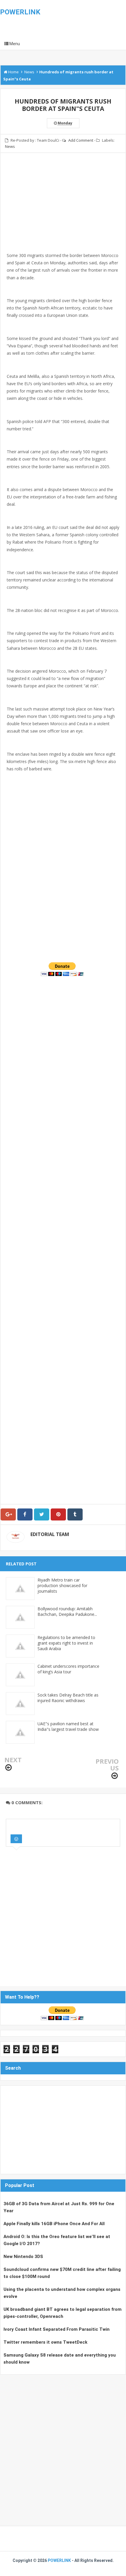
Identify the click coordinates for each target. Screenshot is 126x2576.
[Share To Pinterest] (58, 1514)
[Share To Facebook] (25, 1514)
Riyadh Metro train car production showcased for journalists (62, 1585)
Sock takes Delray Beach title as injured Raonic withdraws (68, 1698)
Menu (14, 44)
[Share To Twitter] (42, 1514)
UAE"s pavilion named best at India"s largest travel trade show (68, 1726)
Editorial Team (50, 1534)
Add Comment (81, 140)
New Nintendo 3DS (23, 2257)
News (10, 146)
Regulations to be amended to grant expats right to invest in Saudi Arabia (66, 1643)
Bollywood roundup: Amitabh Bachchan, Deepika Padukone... (67, 1611)
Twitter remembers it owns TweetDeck (45, 2342)
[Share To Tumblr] (75, 1514)
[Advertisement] (63, 210)
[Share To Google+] (8, 1514)
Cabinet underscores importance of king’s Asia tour (68, 1669)
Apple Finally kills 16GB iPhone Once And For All (54, 2224)
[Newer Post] (8, 1768)
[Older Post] (115, 1776)
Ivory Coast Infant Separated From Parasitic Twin (57, 2329)
